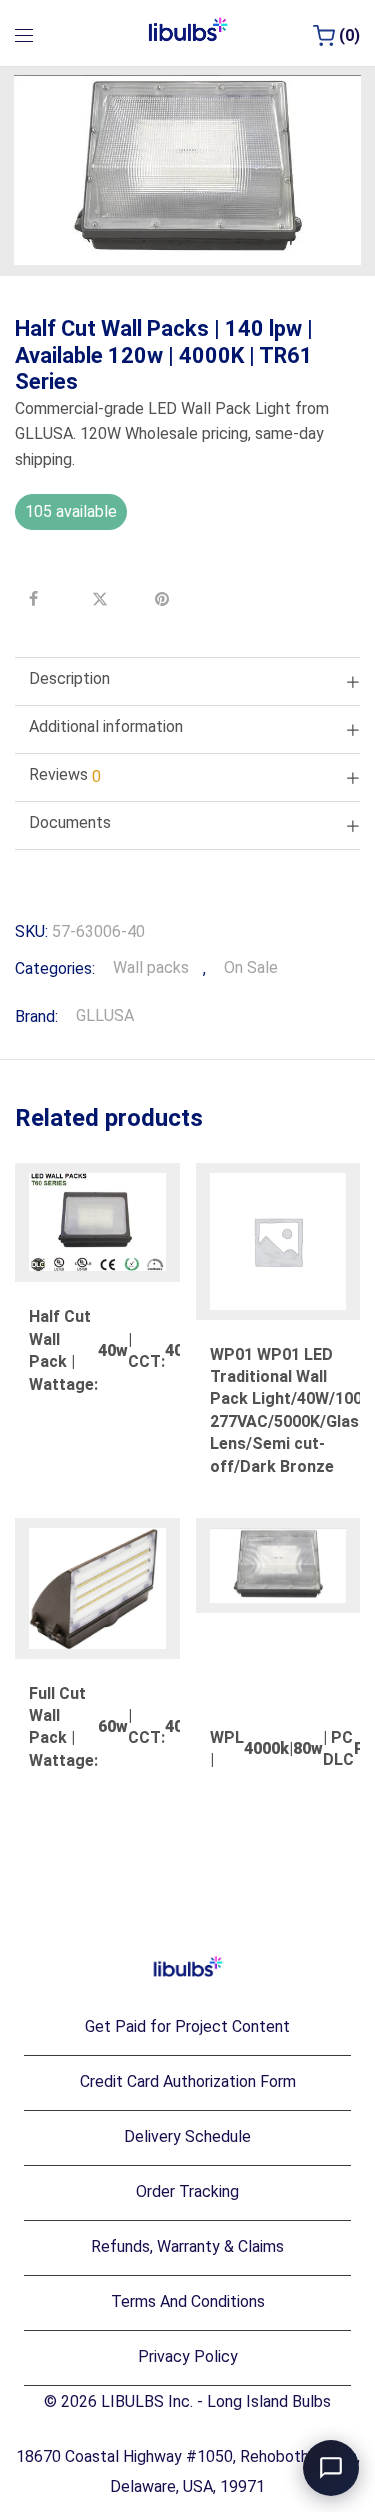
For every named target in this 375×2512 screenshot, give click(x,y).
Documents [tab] (70, 822)
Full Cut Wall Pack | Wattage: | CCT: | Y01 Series (144, 1727)
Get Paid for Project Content (187, 2026)
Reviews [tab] (65, 775)
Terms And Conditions (188, 2301)
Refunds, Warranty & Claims (187, 2246)
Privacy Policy (188, 2356)
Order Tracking (187, 2191)
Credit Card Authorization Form (188, 2081)
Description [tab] (69, 678)
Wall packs (151, 967)
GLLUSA (105, 1015)
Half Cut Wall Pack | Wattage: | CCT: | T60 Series (144, 1350)
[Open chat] (331, 2468)
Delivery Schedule (187, 2136)
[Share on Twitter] (102, 599)
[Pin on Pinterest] (165, 599)
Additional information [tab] (106, 726)
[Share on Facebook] (39, 599)
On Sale (251, 967)
